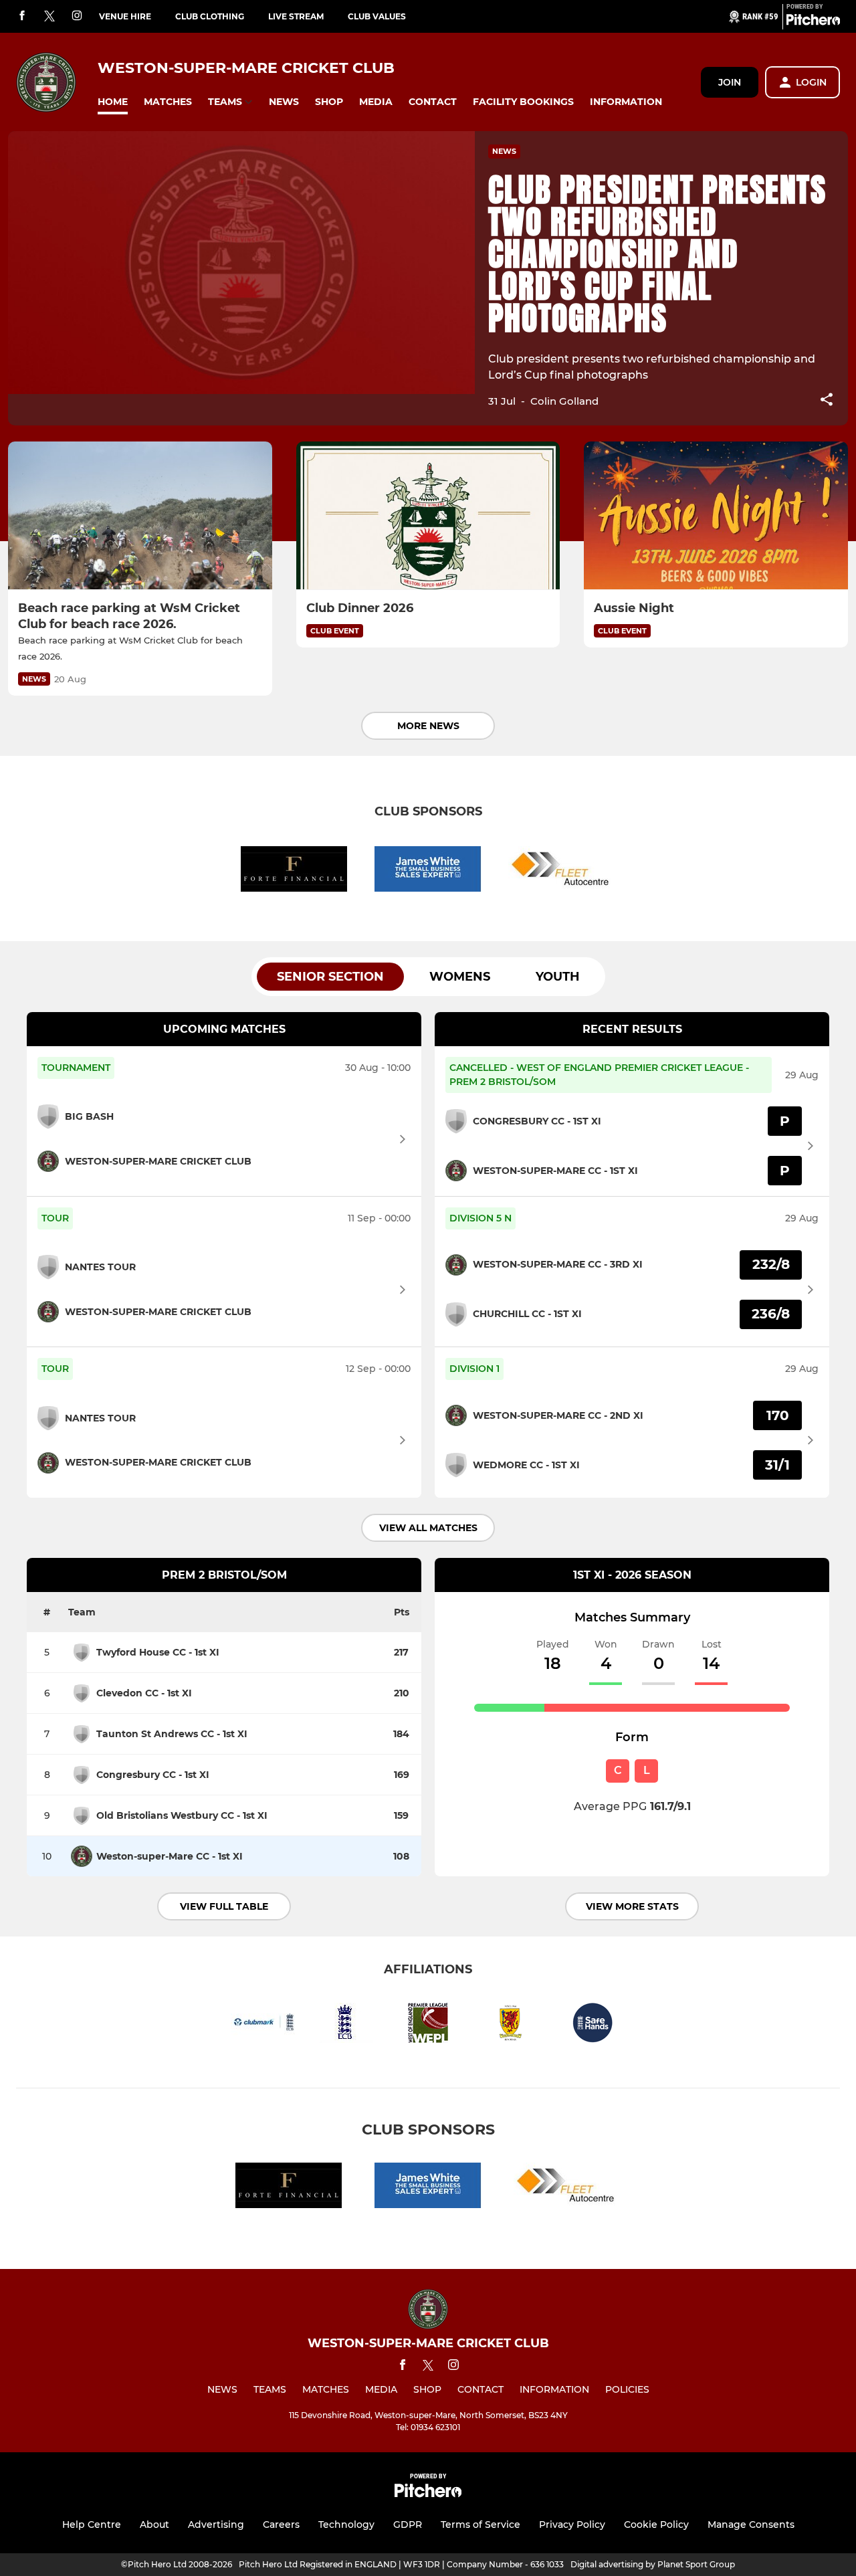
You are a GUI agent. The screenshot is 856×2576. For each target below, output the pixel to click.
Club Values (377, 16)
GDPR (408, 2524)
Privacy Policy (572, 2524)
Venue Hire (125, 16)
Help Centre (92, 2524)
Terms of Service (480, 2524)
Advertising (216, 2524)
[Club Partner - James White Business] (428, 871)
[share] (827, 401)
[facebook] (22, 16)
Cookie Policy (656, 2524)
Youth (558, 977)
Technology (346, 2524)
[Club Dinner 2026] (428, 516)
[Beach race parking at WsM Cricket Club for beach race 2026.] (140, 516)
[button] (113, 102)
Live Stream (296, 16)
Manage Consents (751, 2524)
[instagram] (77, 16)
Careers (281, 2524)
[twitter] (49, 17)
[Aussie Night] (716, 516)
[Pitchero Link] (813, 22)
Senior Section (330, 977)
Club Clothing (210, 16)
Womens (460, 977)
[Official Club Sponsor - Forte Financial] (294, 871)
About (154, 2524)
